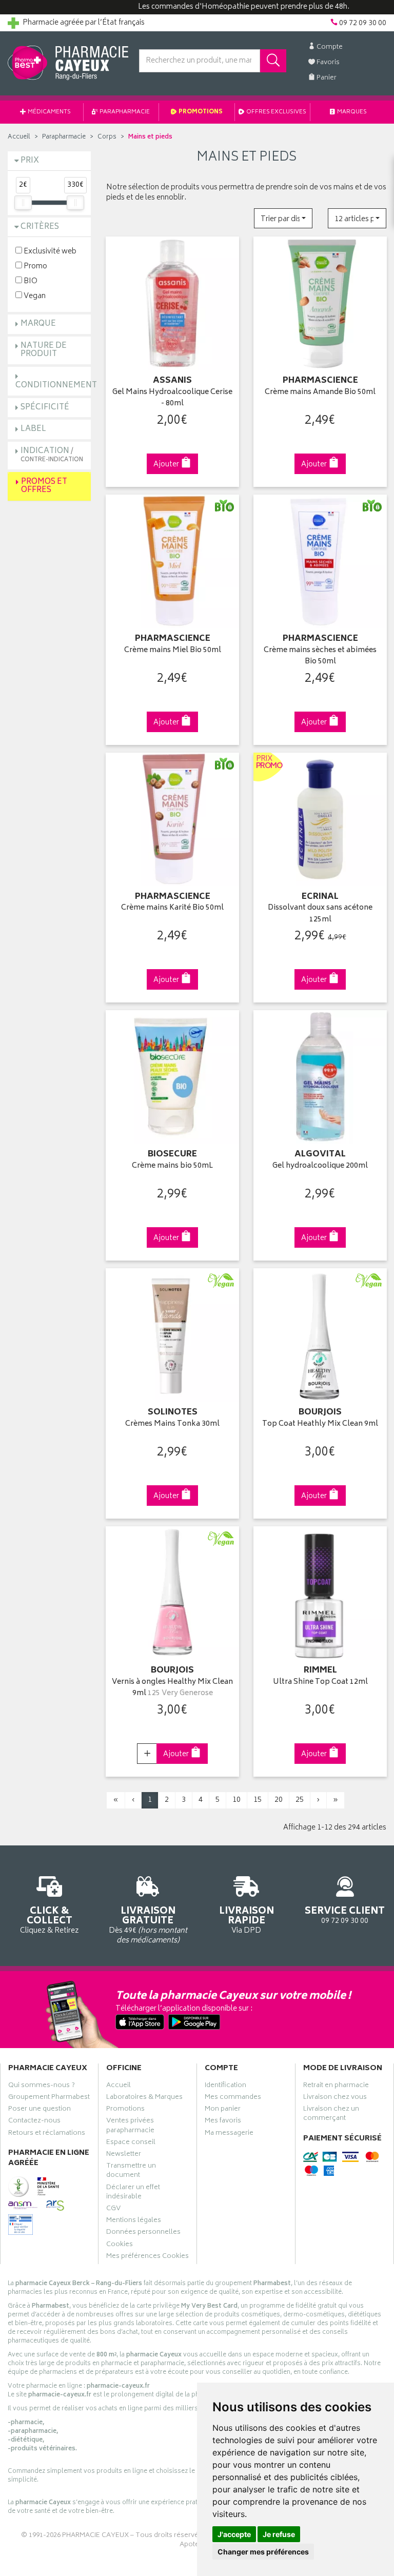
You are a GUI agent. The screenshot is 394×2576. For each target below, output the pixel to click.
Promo (35, 266)
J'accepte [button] (234, 2534)
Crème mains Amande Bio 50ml (320, 393)
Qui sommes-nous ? (42, 2087)
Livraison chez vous (335, 2098)
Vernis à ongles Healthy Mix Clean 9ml (172, 1688)
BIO (30, 281)
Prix (30, 161)
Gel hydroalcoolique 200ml (320, 1166)
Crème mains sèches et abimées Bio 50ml (320, 656)
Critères (40, 227)
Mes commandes (233, 2098)
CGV (113, 2210)
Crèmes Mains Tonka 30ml (172, 1424)
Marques (351, 112)
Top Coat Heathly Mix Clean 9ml (320, 1424)
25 (300, 1800)
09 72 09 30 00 (345, 1915)
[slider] (23, 203)
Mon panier (223, 2110)
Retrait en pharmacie (336, 2087)
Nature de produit (44, 350)
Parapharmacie (124, 112)
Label (33, 429)
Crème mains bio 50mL (172, 1166)
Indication (52, 455)
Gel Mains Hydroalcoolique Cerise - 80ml (172, 398)
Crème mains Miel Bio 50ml (173, 651)
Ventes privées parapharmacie (130, 2127)
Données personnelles (143, 2233)
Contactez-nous (34, 2122)
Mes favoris (223, 2122)
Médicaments (49, 112)
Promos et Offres (44, 486)
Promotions (200, 112)
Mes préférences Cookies (147, 2257)
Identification (225, 2087)
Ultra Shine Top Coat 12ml (320, 1683)
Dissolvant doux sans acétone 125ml (320, 914)
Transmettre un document (131, 2172)
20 (279, 1800)
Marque (38, 324)
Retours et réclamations (47, 2134)
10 (237, 1800)
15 (258, 1800)
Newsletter (124, 2155)
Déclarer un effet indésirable (133, 2193)
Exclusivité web (49, 251)
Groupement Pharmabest (49, 2098)
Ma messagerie (229, 2134)
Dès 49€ (148, 1924)
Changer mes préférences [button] (263, 2552)
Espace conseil (131, 2144)
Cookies (120, 2246)
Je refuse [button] (279, 2534)
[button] (283, 218)
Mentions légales (134, 2221)
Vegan (34, 296)
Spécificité (45, 408)
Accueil (19, 137)
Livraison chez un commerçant (331, 2115)
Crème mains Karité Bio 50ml (172, 908)
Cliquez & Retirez (50, 1920)
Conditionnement (56, 386)
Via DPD (247, 1920)
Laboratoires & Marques (144, 2098)
